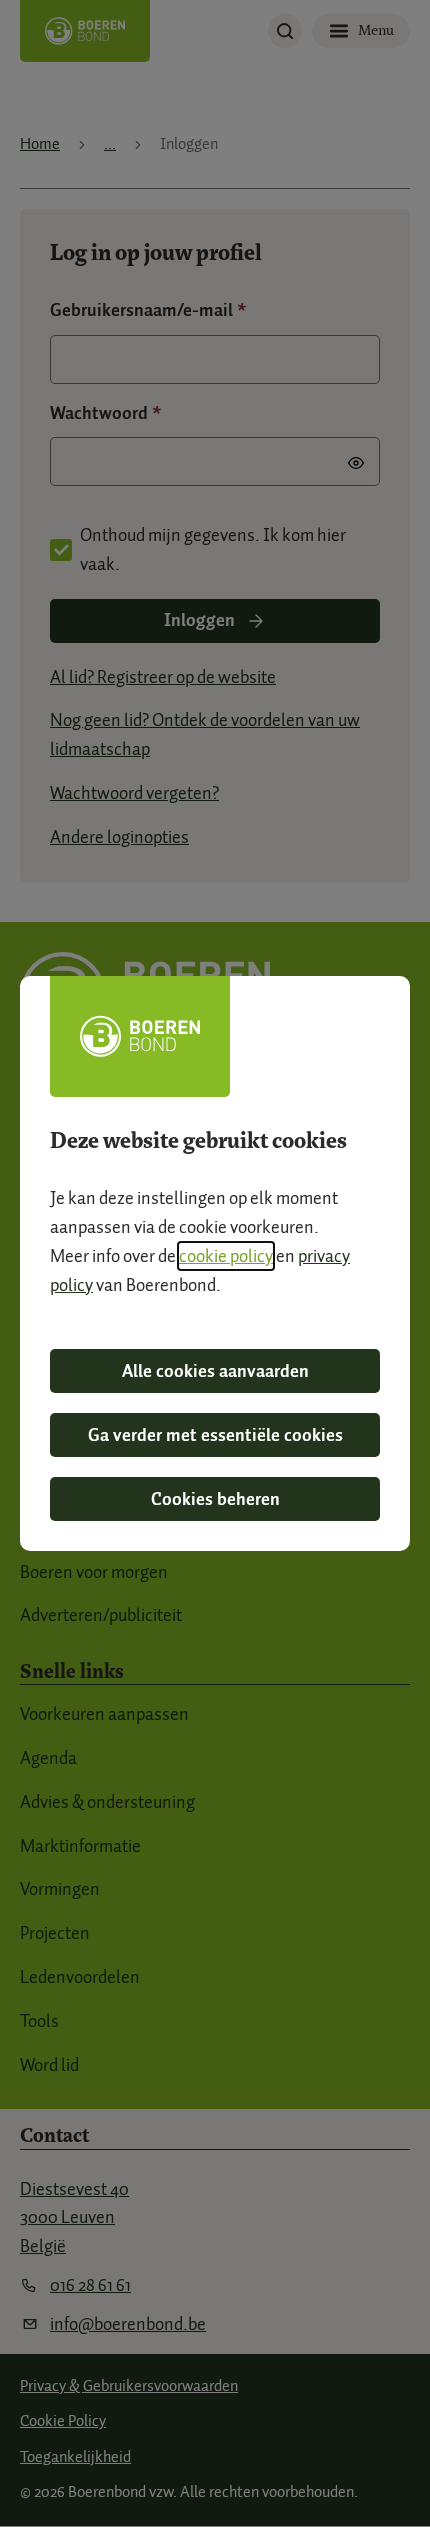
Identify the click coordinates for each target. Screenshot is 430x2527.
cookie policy (226, 1256)
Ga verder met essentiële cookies (215, 1435)
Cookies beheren (215, 1499)
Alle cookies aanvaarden (215, 1371)
